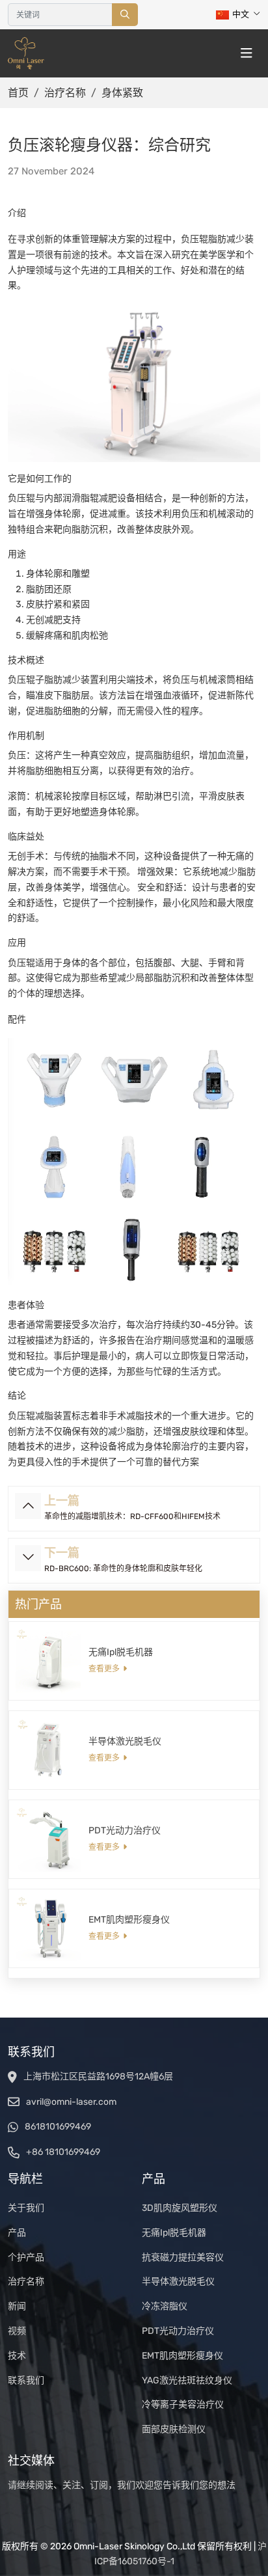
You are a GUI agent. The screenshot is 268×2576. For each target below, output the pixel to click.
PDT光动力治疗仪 (125, 1830)
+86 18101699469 (63, 2152)
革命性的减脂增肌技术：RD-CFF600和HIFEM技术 (132, 1516)
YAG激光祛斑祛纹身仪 (187, 2380)
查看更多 (104, 1669)
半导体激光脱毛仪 (125, 1741)
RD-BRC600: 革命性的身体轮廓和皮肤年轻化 (123, 1569)
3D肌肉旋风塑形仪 (180, 2208)
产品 (17, 2233)
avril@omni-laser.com (71, 2102)
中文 (241, 14)
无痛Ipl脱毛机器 (121, 1652)
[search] (125, 15)
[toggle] (247, 53)
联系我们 (26, 2380)
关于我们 (26, 2208)
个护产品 (26, 2257)
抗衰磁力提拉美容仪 (183, 2257)
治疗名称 (26, 2281)
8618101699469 (58, 2127)
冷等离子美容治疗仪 (183, 2405)
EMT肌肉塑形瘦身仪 (129, 1920)
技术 (17, 2356)
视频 (17, 2331)
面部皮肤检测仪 (174, 2429)
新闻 (17, 2306)
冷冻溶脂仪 (165, 2306)
